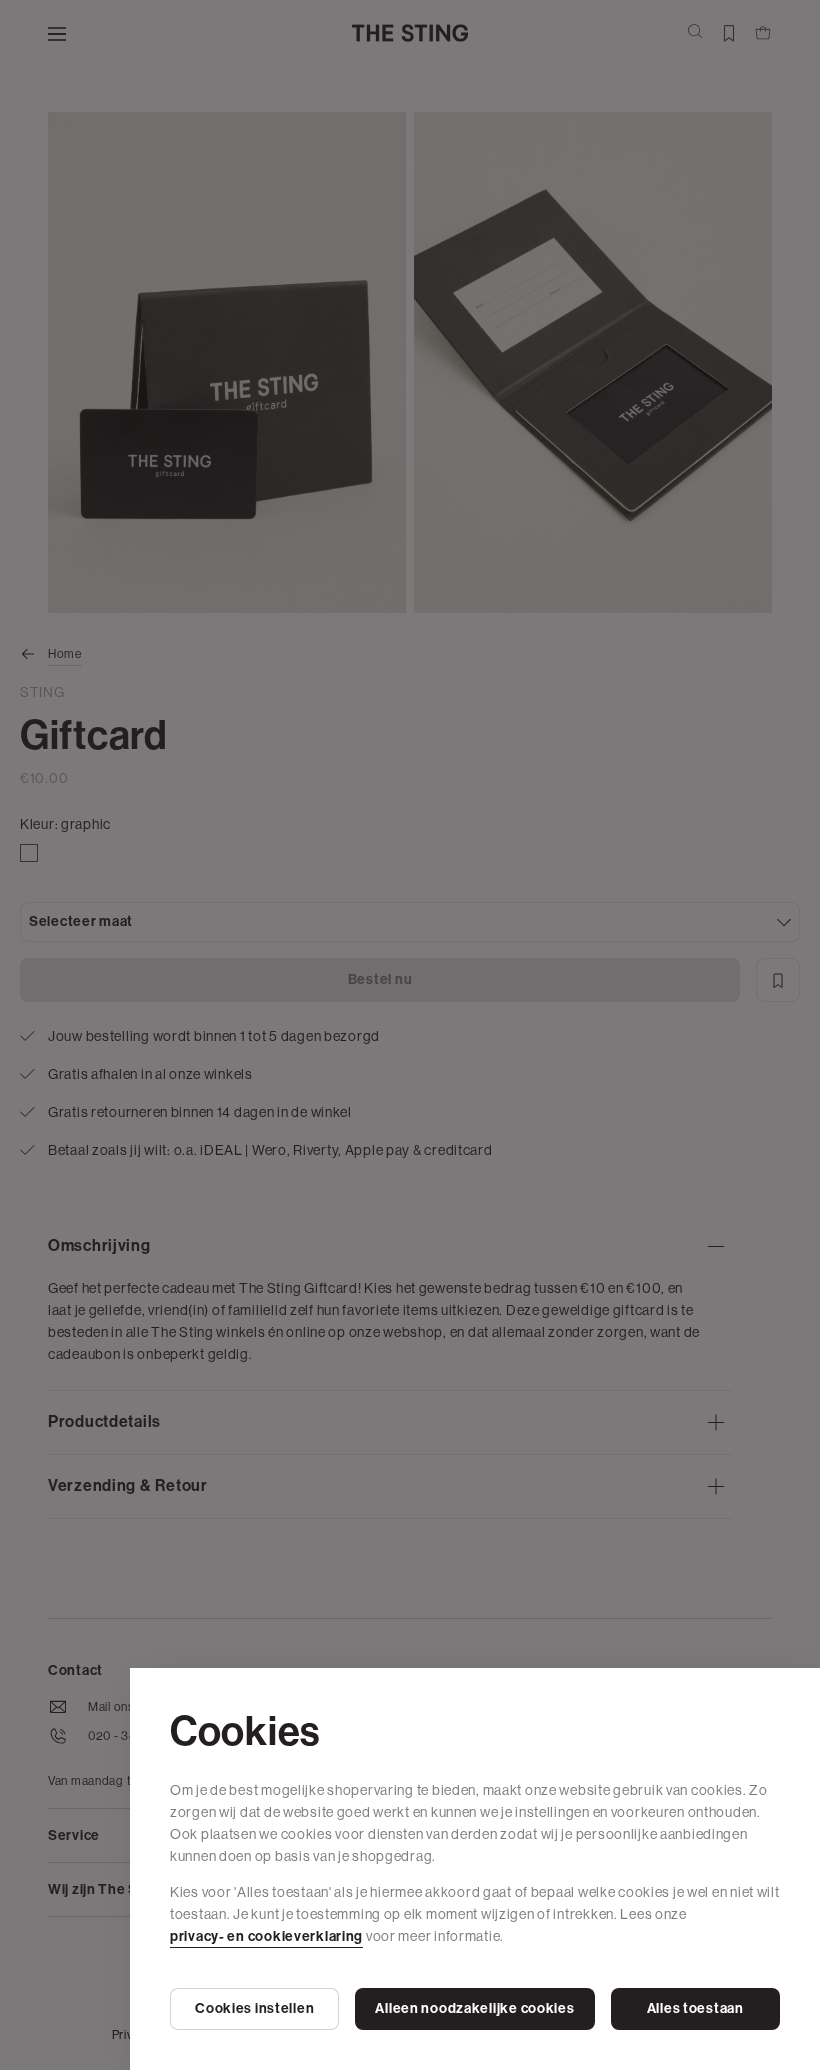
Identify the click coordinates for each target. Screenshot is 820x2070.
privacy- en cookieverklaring (266, 1936)
